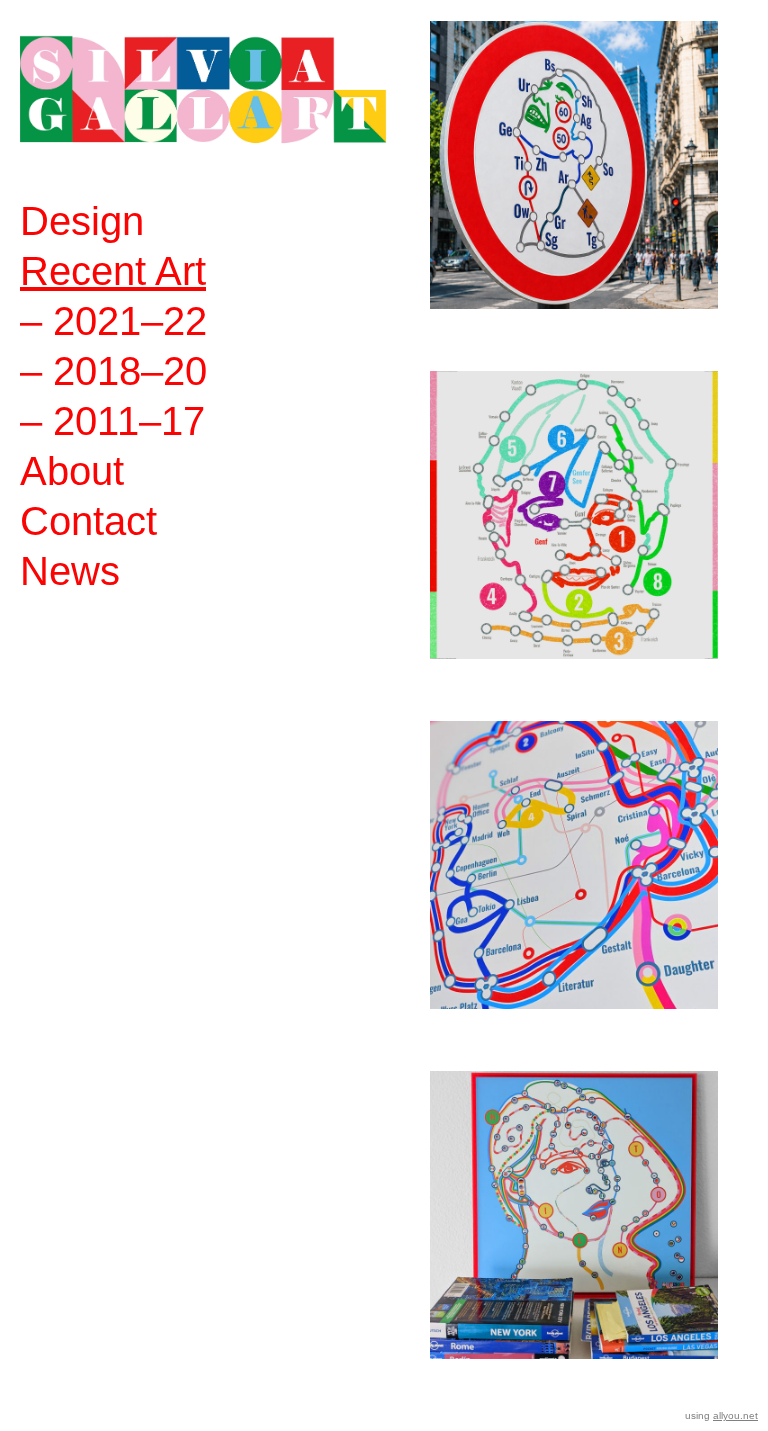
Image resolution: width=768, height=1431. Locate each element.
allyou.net (735, 1415)
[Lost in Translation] (574, 1241)
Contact (88, 521)
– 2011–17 (112, 421)
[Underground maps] (574, 891)
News (70, 571)
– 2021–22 (113, 321)
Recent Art (113, 271)
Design (82, 221)
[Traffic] (574, 191)
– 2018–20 (113, 371)
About (72, 471)
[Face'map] (574, 541)
